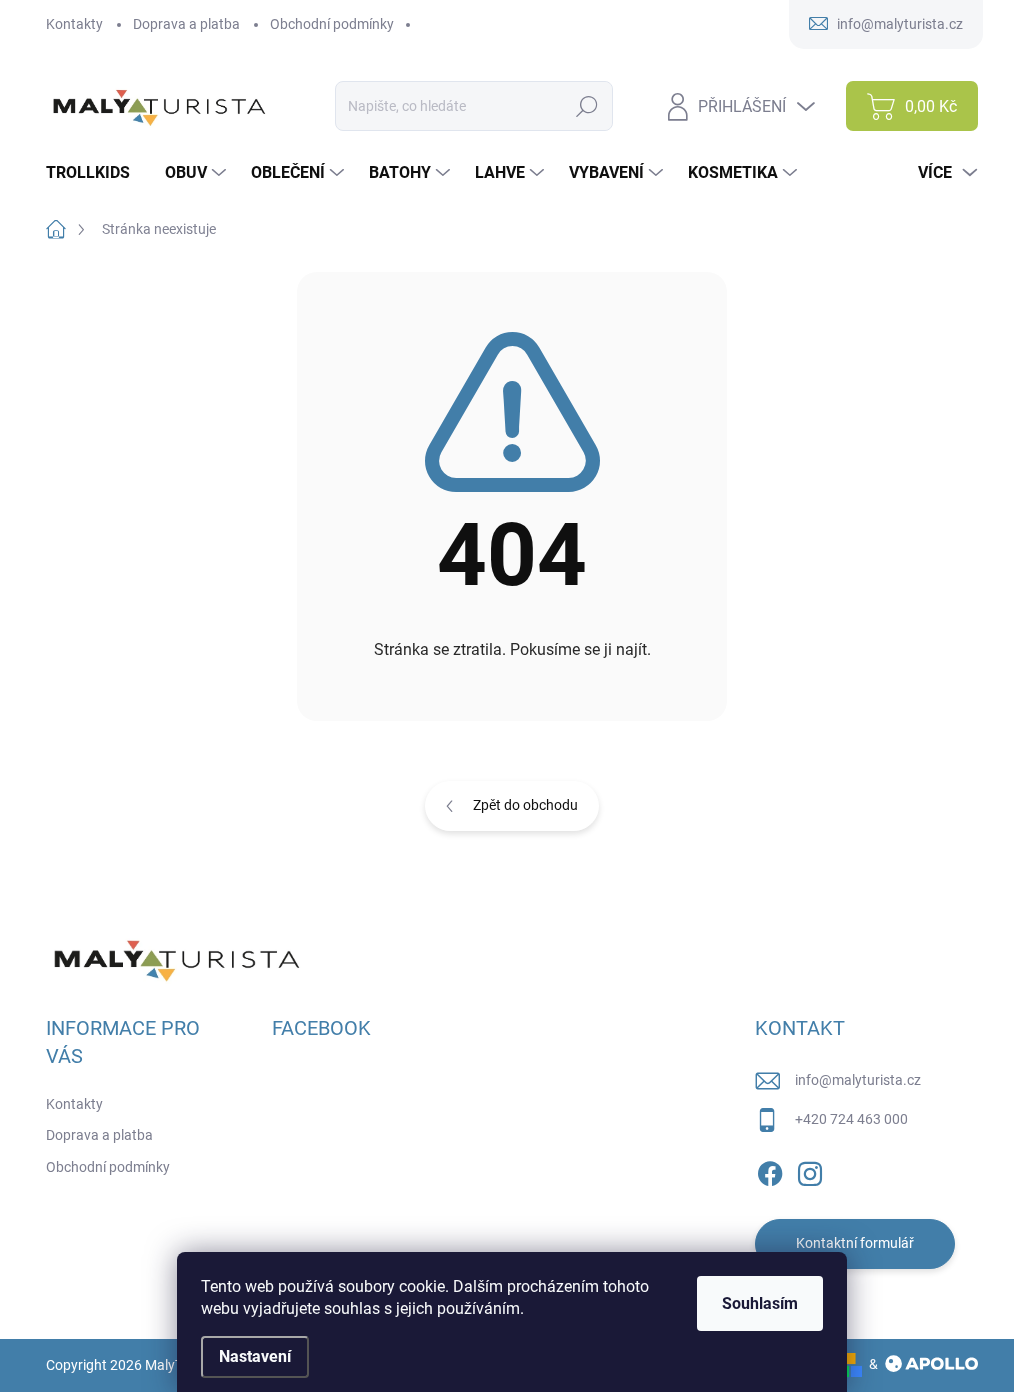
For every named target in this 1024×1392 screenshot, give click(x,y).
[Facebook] (770, 1170)
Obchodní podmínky (332, 24)
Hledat (587, 106)
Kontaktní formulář (855, 1243)
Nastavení (255, 1356)
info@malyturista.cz (858, 1080)
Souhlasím (760, 1303)
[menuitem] (95, 173)
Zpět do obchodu (525, 805)
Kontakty (74, 24)
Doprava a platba (186, 24)
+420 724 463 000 (851, 1119)
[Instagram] (810, 1170)
